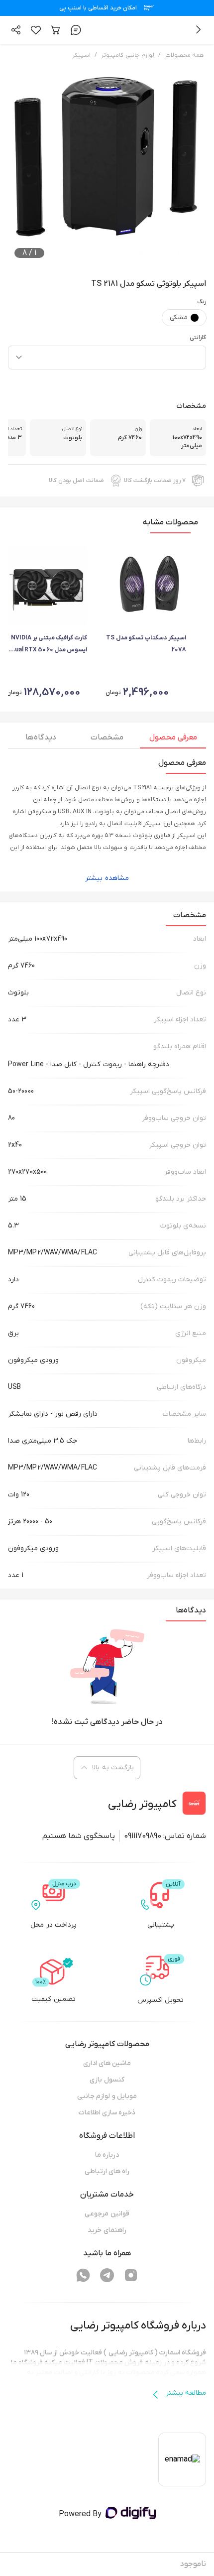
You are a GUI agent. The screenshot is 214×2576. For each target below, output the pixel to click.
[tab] (173, 740)
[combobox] (107, 358)
